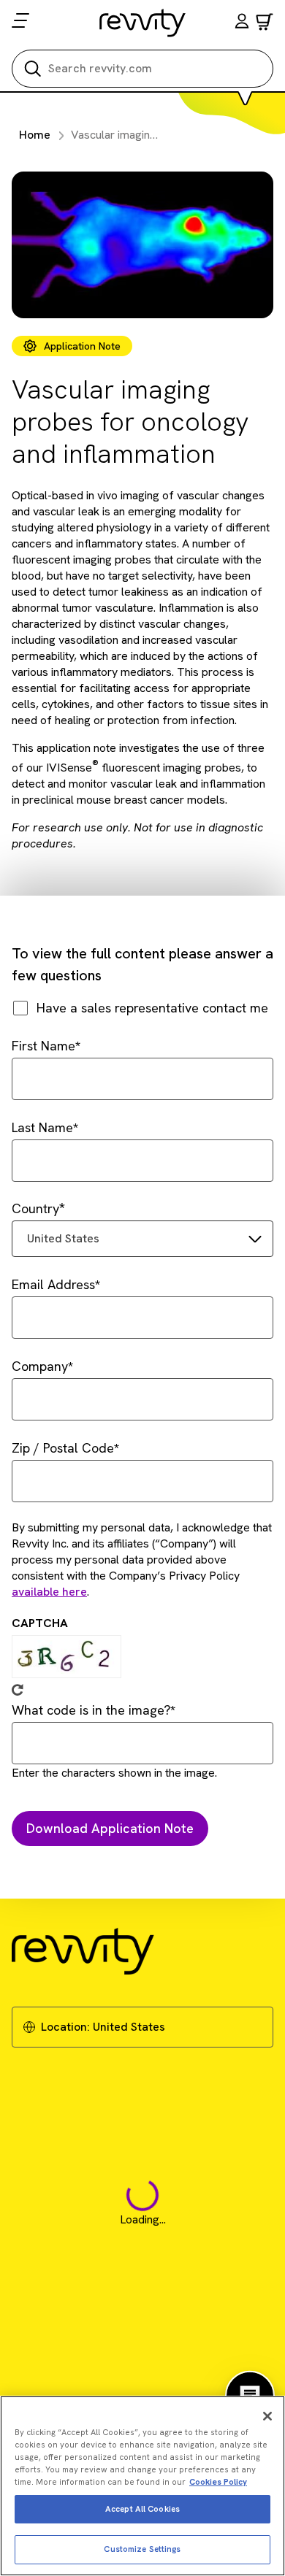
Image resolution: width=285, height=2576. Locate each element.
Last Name (42, 1127)
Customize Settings (142, 2549)
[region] (142, 2486)
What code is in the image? (91, 1710)
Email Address (53, 1284)
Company (40, 1366)
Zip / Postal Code (63, 1448)
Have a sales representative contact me (152, 1008)
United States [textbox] (63, 1238)
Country (35, 1208)
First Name (43, 1046)
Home (35, 135)
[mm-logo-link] (143, 23)
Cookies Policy (218, 2482)
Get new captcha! (18, 1690)
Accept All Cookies (142, 2509)
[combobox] (142, 1239)
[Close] (267, 2416)
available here (49, 1592)
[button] (242, 23)
